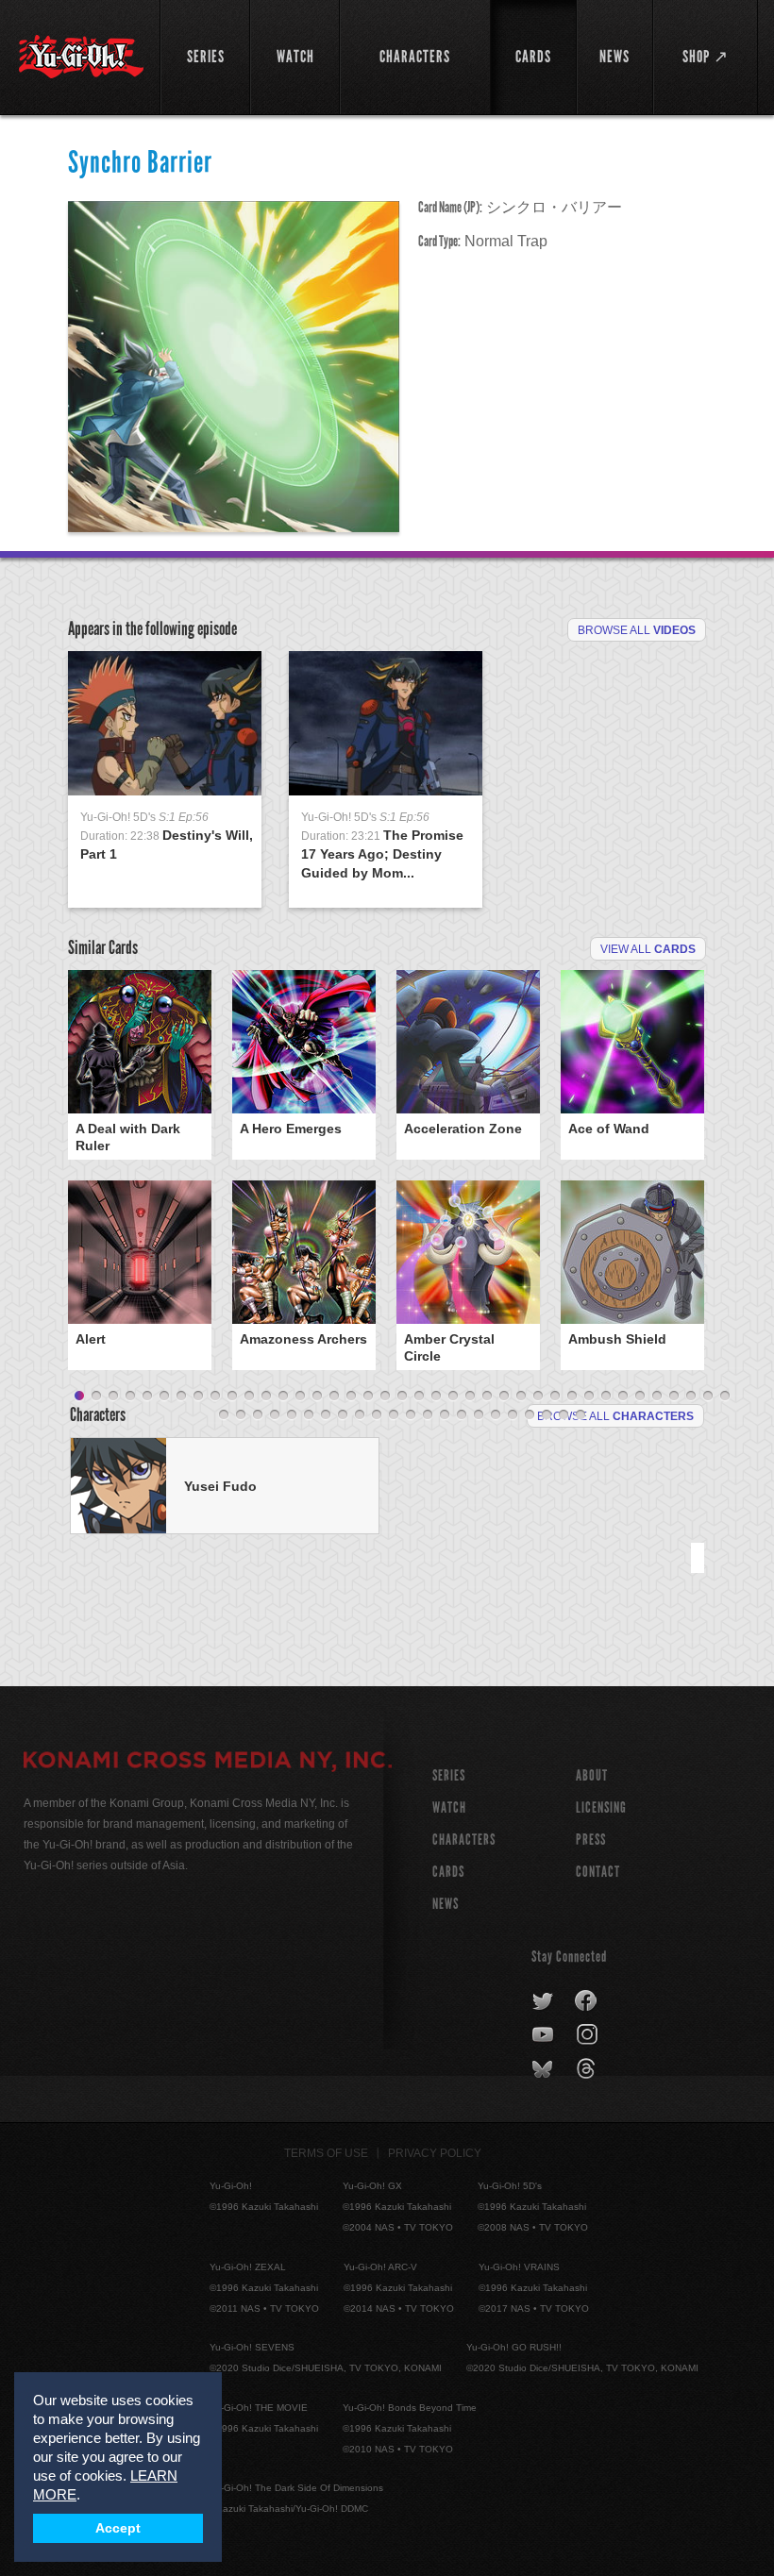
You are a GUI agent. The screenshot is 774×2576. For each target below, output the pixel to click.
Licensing (601, 1807)
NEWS (446, 1904)
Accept (118, 2528)
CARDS (448, 1872)
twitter (543, 2001)
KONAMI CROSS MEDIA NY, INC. (208, 1763)
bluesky (544, 2069)
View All (648, 949)
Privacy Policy (435, 2153)
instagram (589, 2035)
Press (591, 1840)
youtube (544, 2035)
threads (589, 2069)
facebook (587, 2001)
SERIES (449, 1775)
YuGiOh (81, 57)
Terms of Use (326, 2153)
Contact (598, 1872)
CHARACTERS (464, 1840)
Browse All (637, 630)
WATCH (449, 1807)
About (592, 1775)
